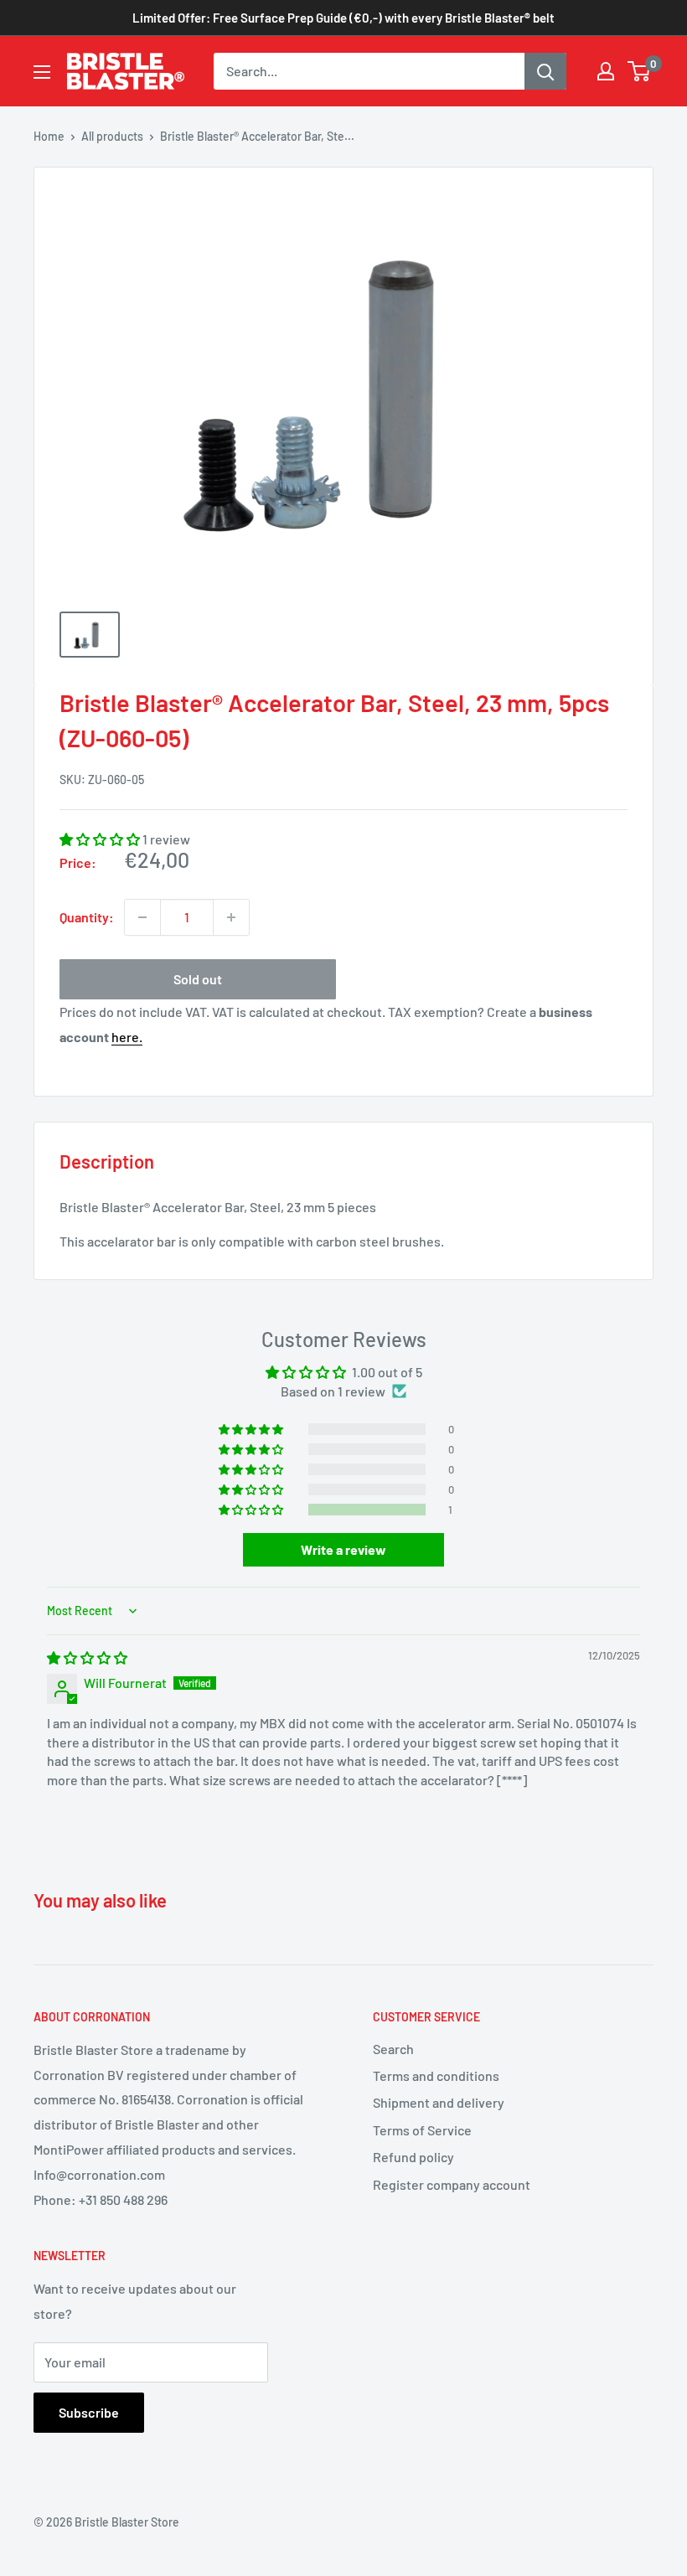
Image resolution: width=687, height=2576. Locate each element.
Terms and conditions (436, 2075)
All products (112, 136)
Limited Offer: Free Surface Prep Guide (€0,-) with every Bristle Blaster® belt (343, 18)
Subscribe (89, 2412)
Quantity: (87, 917)
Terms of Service (422, 2130)
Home (49, 136)
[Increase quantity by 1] (231, 917)
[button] (101, 839)
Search (393, 2049)
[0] (640, 71)
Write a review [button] (343, 1549)
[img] (87, 1657)
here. (127, 1037)
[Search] (545, 71)
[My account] (606, 71)
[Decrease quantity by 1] (142, 917)
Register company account (452, 2184)
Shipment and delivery (439, 2102)
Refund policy (413, 2157)
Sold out (198, 979)
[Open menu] (42, 72)
